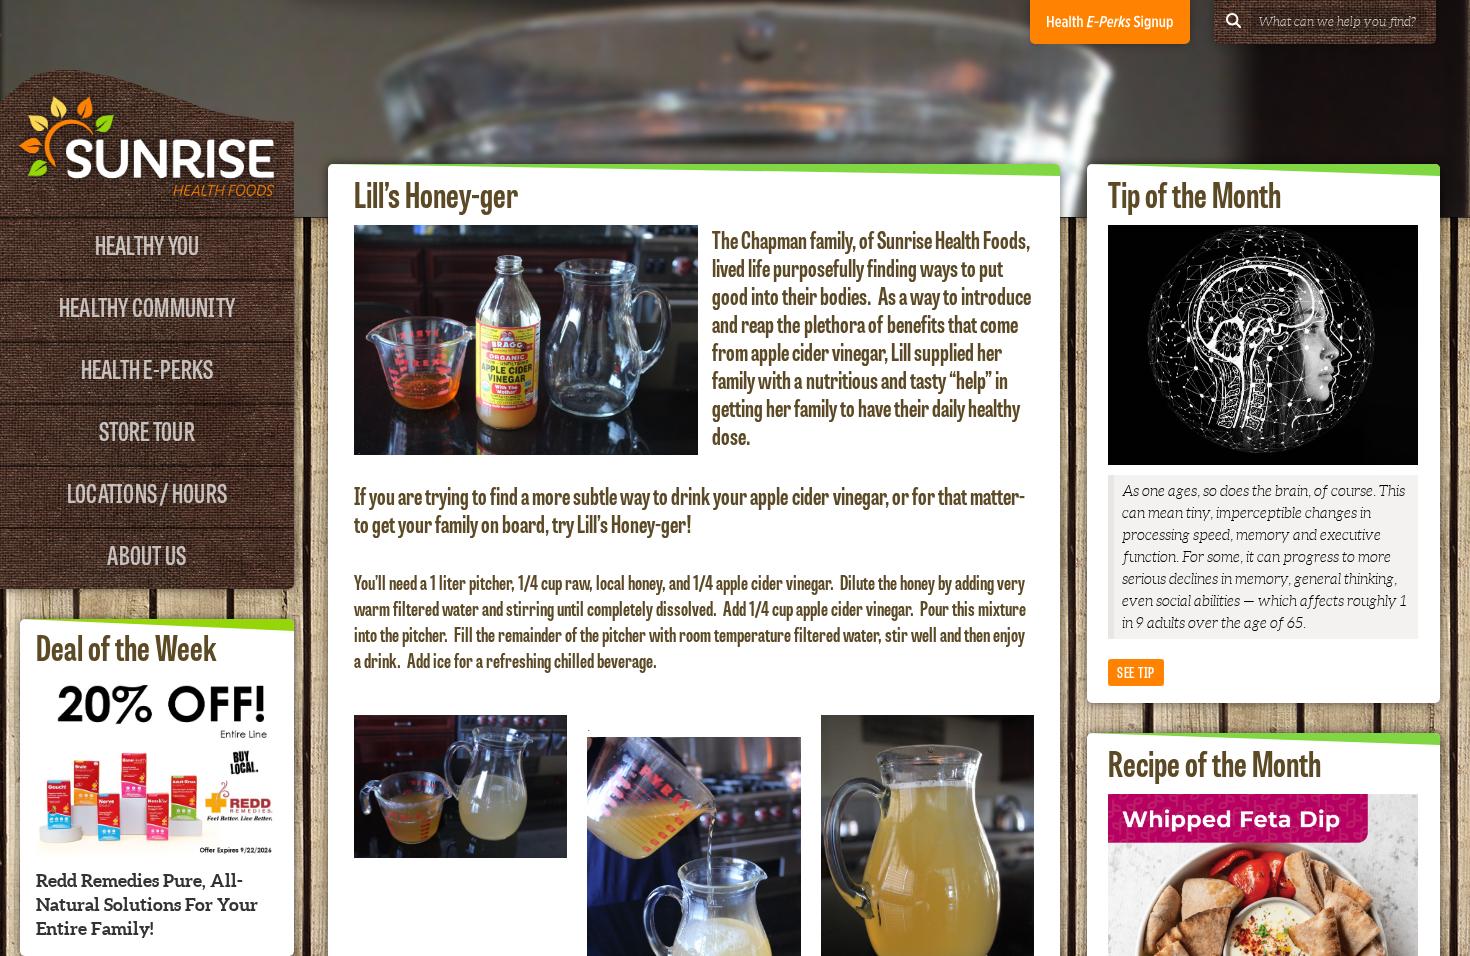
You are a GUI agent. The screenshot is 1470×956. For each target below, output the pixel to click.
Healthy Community (147, 305)
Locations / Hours (147, 491)
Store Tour (147, 429)
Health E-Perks (147, 367)
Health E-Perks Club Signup (1110, 22)
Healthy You (147, 243)
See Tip (1136, 671)
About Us (146, 553)
